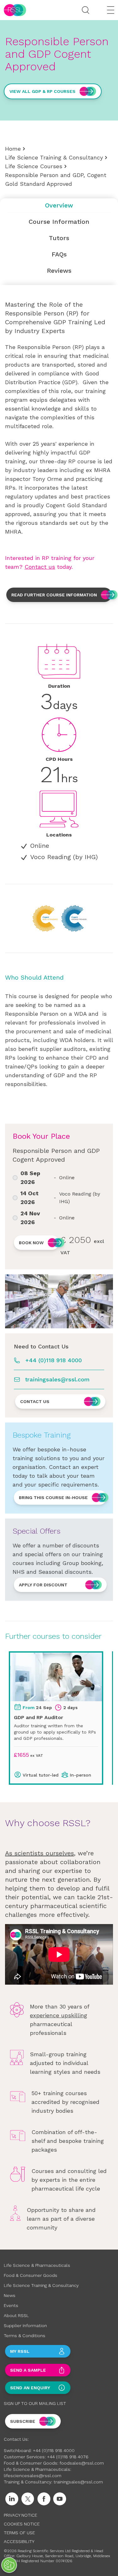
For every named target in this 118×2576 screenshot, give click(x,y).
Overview (59, 205)
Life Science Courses (34, 166)
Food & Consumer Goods (31, 2275)
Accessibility (19, 2541)
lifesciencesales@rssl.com (33, 2476)
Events (11, 2305)
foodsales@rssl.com (82, 2463)
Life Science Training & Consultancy (54, 157)
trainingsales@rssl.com (57, 1379)
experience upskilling (59, 2015)
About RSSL (16, 2315)
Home (13, 149)
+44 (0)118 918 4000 (53, 1360)
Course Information (59, 222)
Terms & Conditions (25, 2336)
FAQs (59, 254)
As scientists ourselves (39, 1853)
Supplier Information (25, 2326)
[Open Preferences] (9, 2565)
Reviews (59, 271)
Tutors (59, 238)
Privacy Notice (20, 2515)
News (10, 2295)
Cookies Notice (22, 2524)
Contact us (40, 567)
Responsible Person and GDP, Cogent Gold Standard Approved (56, 179)
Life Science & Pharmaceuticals (37, 2265)
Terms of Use (19, 2533)
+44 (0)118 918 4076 (68, 2457)
